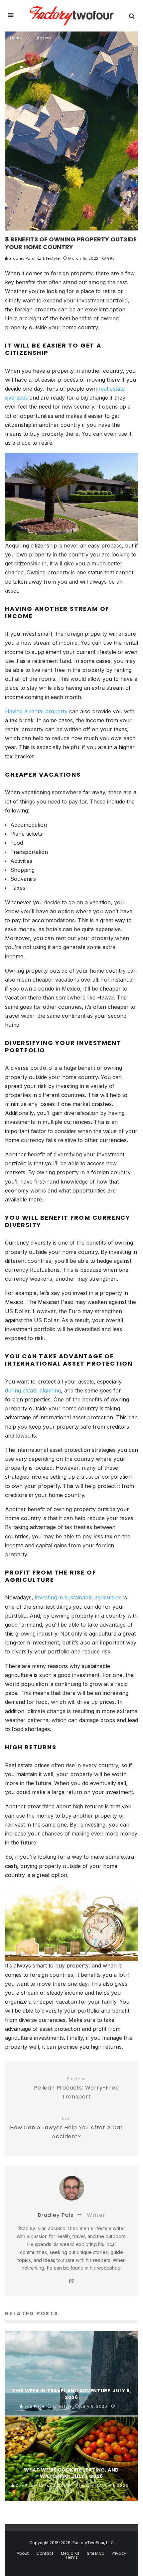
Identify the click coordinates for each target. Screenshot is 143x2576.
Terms (71, 2557)
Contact (45, 2553)
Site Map (95, 2553)
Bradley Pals (21, 258)
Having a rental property (36, 711)
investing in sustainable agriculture (78, 1597)
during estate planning (33, 1390)
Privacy (119, 2553)
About (23, 2553)
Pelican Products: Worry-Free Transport (76, 2088)
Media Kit (70, 2553)
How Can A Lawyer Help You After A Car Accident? (67, 2128)
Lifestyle (51, 258)
